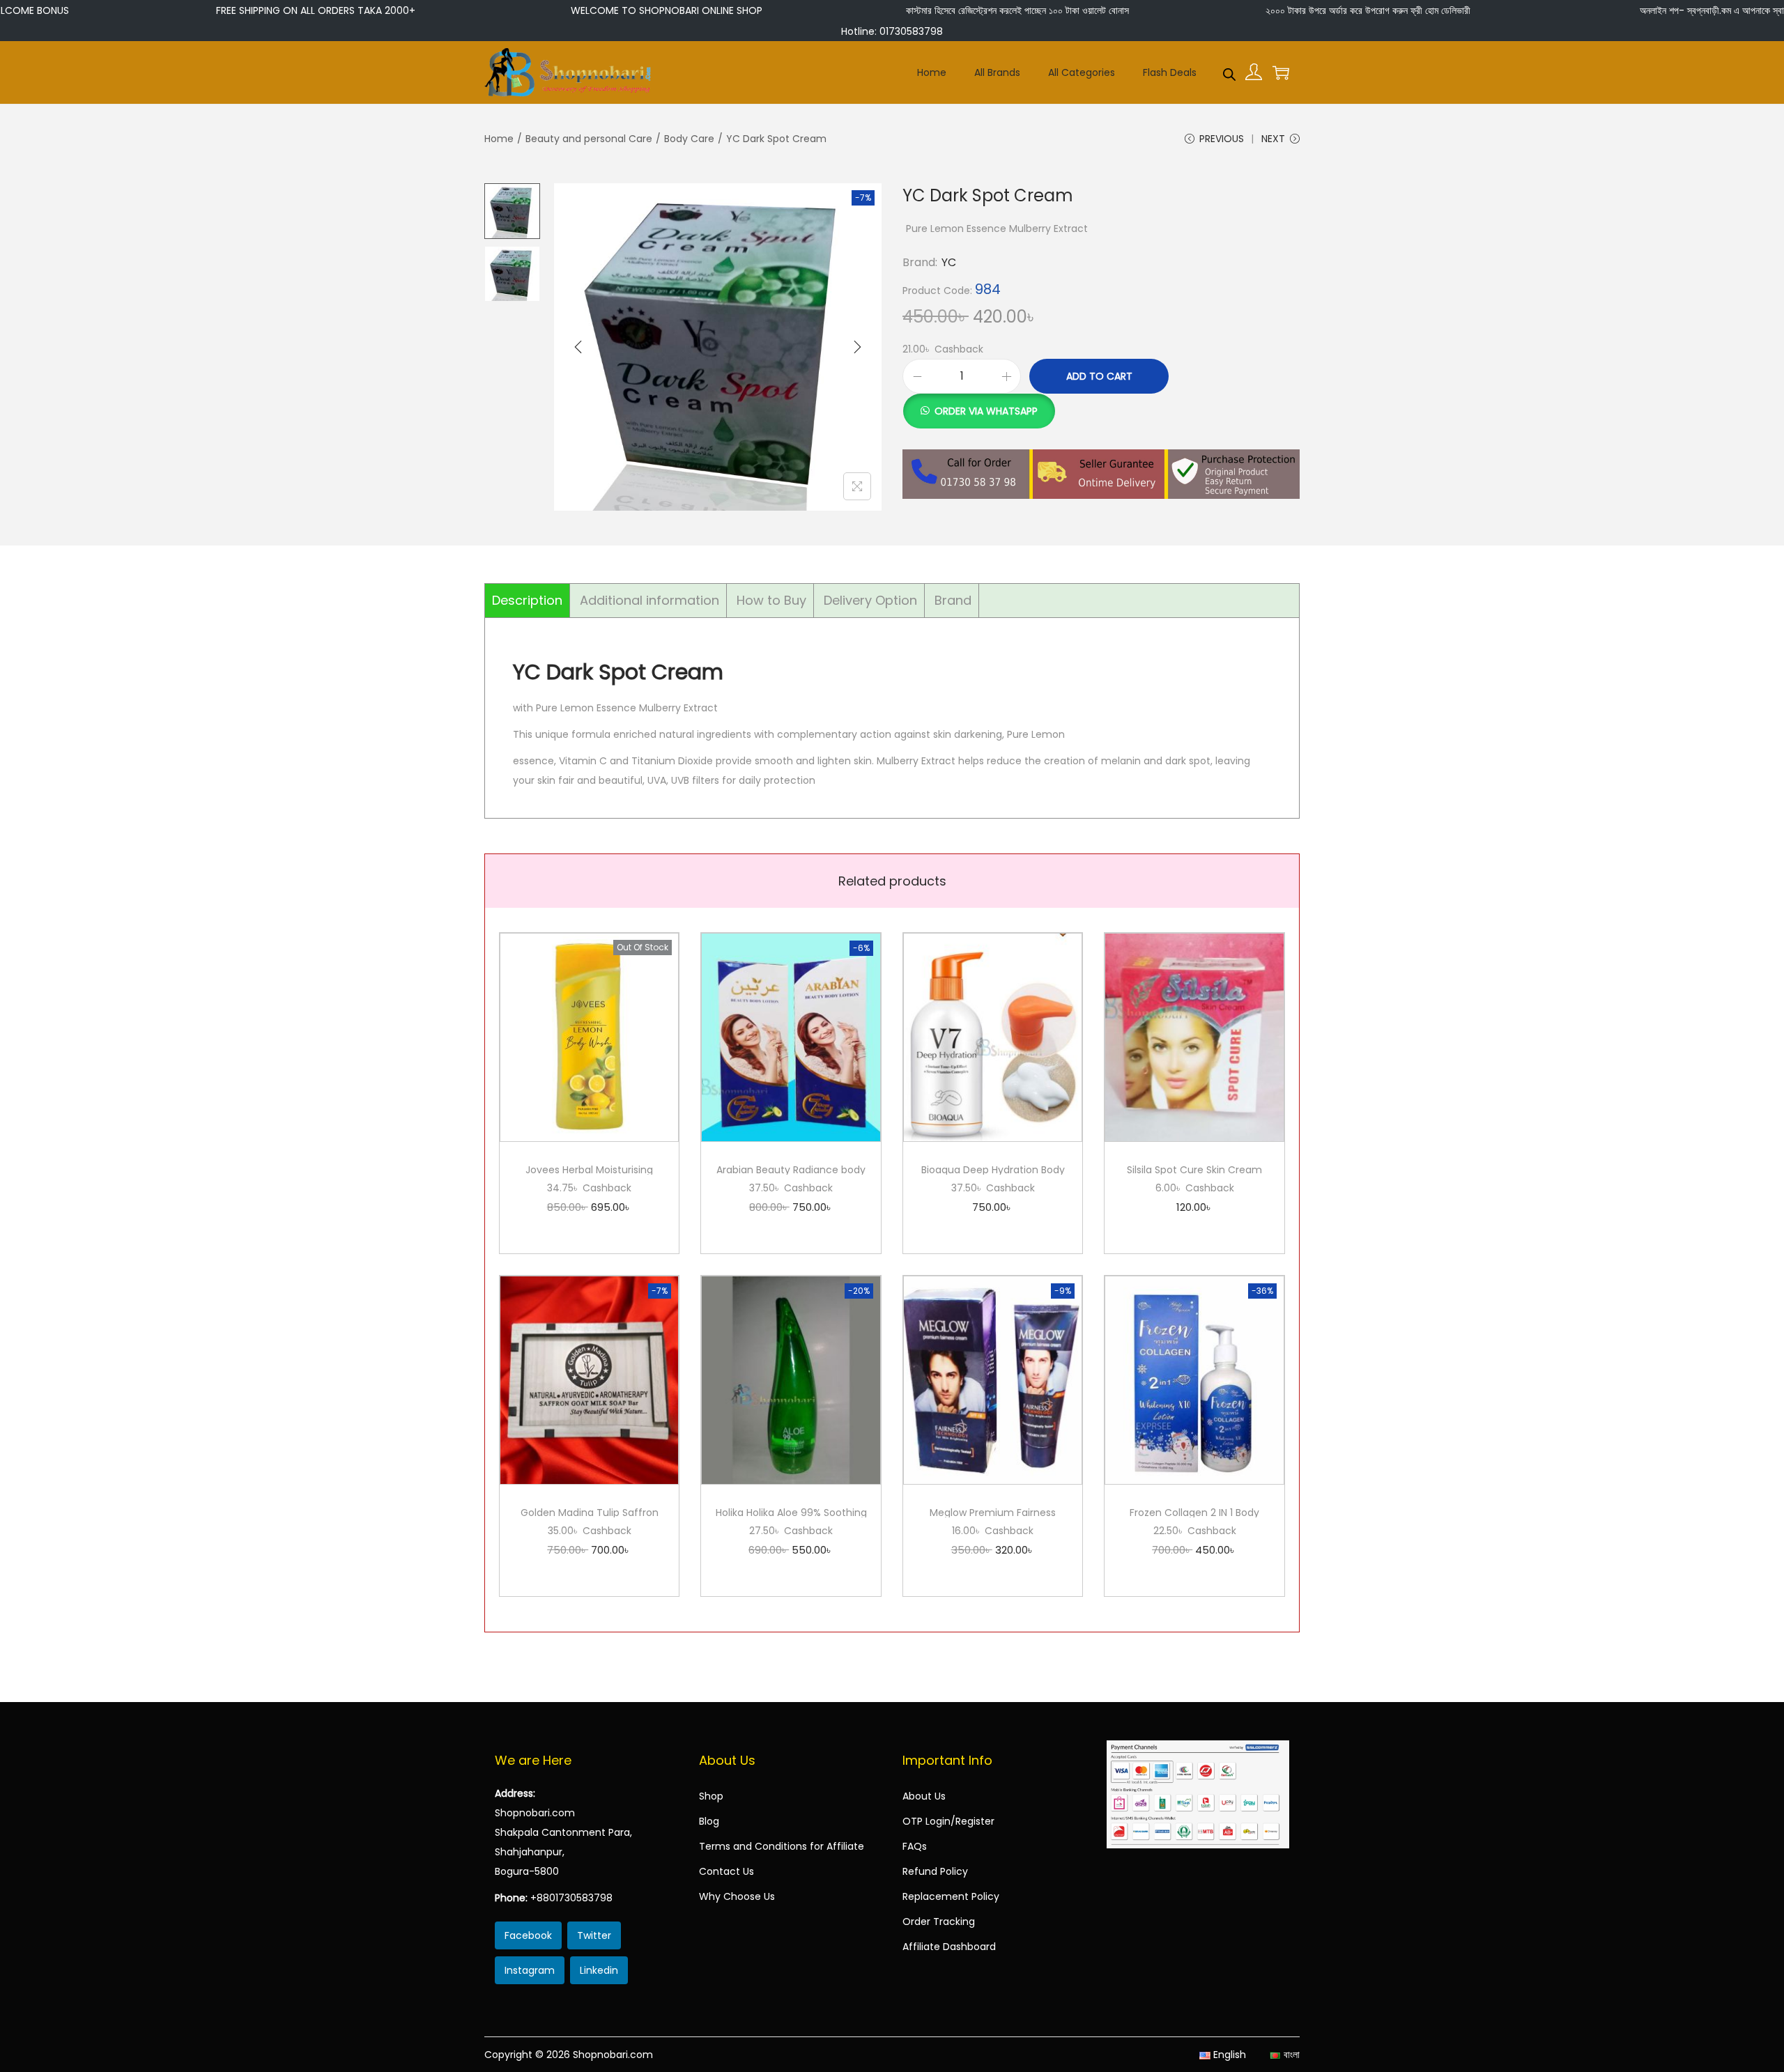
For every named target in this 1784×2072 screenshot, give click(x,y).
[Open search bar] (1229, 72)
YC (949, 262)
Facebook (528, 1935)
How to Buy (771, 600)
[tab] (528, 601)
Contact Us (726, 1871)
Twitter (594, 1935)
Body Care (689, 139)
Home (499, 139)
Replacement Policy (951, 1896)
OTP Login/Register (948, 1821)
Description (527, 600)
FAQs (915, 1846)
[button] (979, 403)
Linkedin (599, 1970)
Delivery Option (870, 600)
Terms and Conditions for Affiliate (782, 1846)
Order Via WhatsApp (986, 411)
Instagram (530, 1970)
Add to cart (1099, 376)
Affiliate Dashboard (949, 1947)
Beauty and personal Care (589, 139)
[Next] (857, 347)
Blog (709, 1821)
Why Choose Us (737, 1896)
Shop (711, 1796)
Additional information (649, 600)
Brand (953, 600)
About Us (924, 1796)
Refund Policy (935, 1871)
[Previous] (578, 347)
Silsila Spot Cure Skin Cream (1194, 1170)
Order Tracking (939, 1922)
